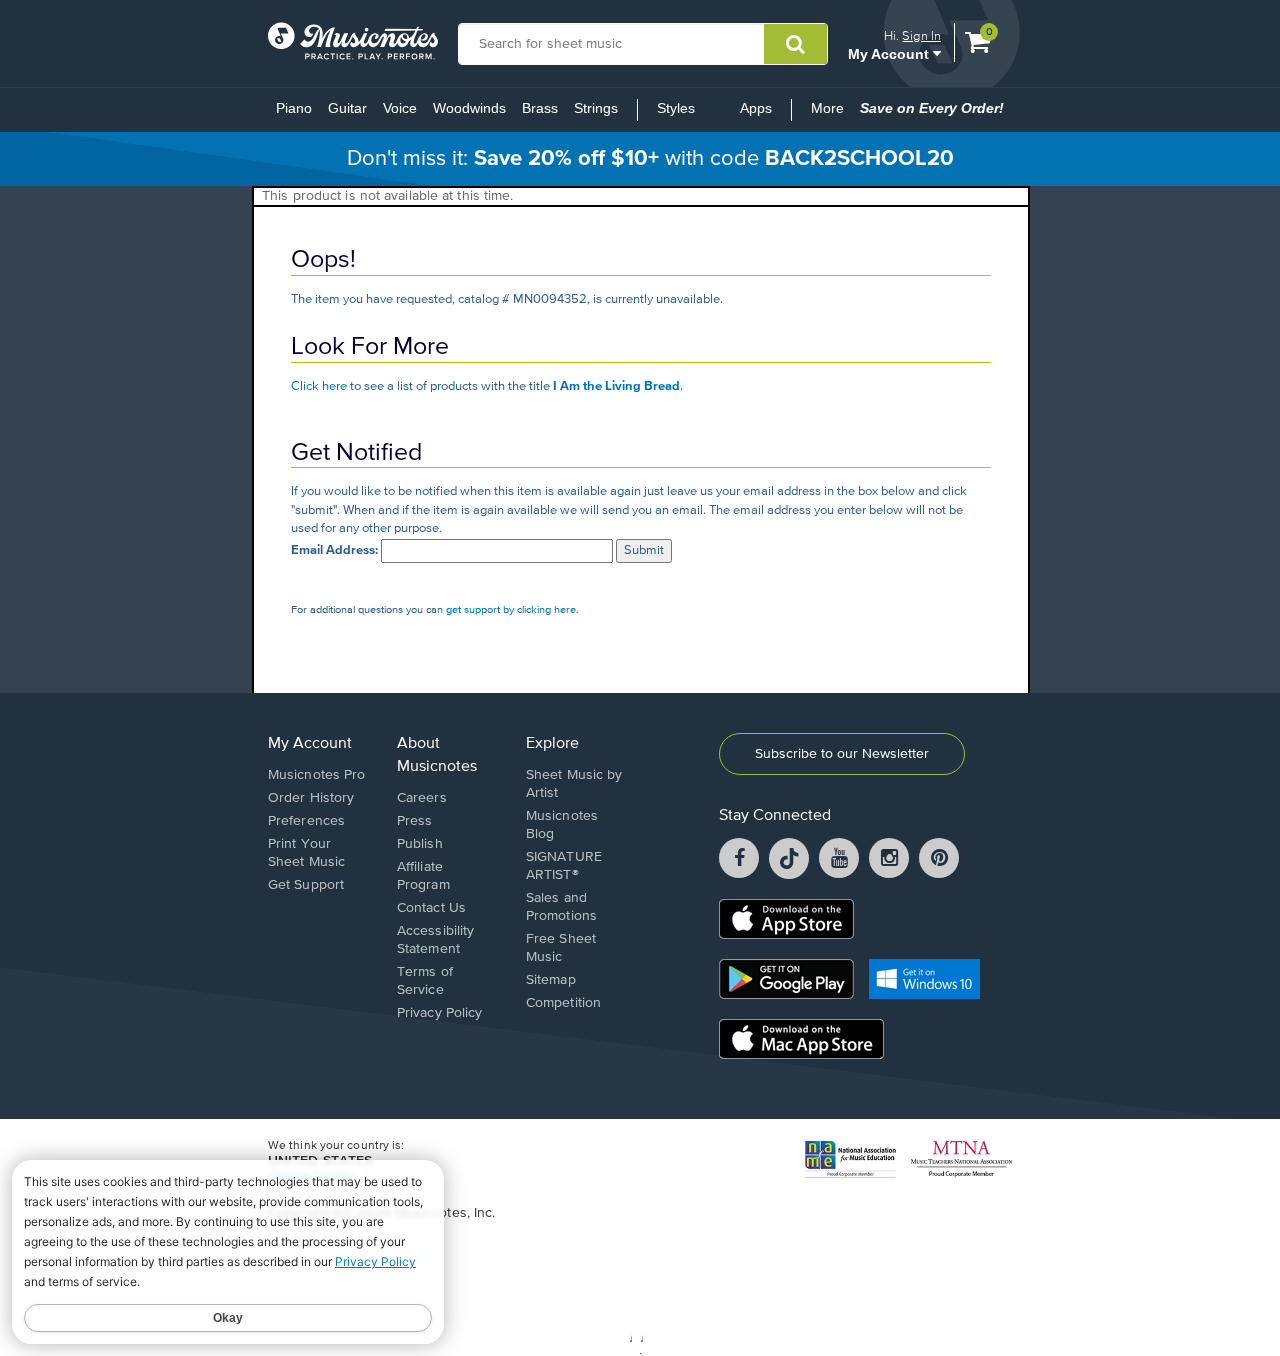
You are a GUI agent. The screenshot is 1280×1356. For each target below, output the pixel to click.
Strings (596, 108)
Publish (420, 844)
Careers (422, 798)
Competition (563, 1003)
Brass (540, 108)
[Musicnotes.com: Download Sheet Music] (353, 41)
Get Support (306, 885)
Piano (294, 108)
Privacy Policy (439, 1013)
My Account (890, 53)
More (831, 114)
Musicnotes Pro (316, 775)
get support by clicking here (511, 609)
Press (415, 821)
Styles (676, 108)
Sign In (921, 35)
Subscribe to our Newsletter (842, 754)
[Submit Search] (795, 44)
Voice (400, 108)
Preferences (306, 821)
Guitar (347, 108)
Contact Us (431, 908)
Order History (311, 798)
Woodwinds (469, 108)
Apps (756, 108)
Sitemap (551, 980)
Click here (319, 386)
